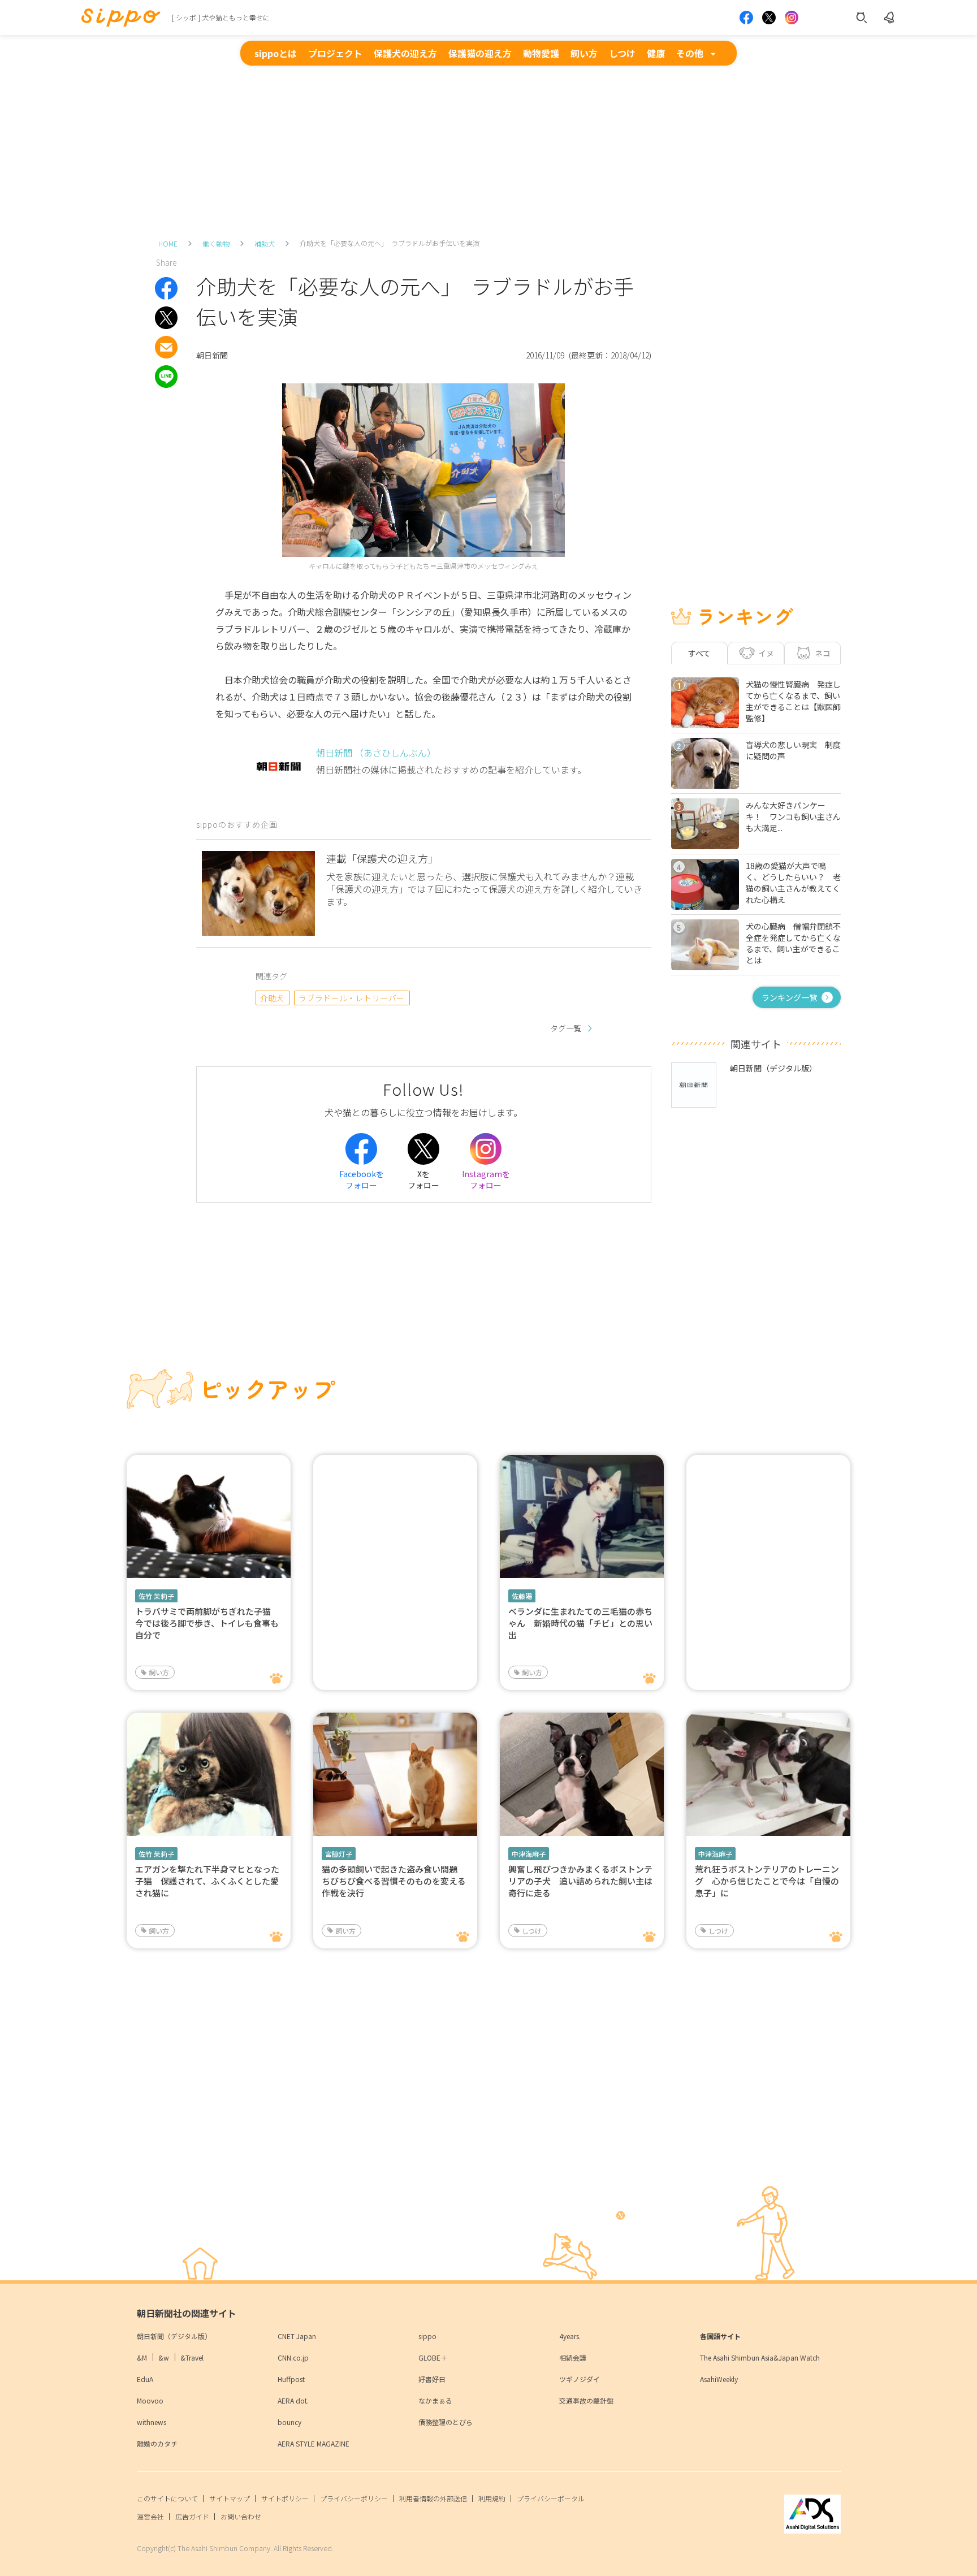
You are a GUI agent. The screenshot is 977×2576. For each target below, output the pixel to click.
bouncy (289, 2422)
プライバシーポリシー (354, 2498)
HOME (168, 243)
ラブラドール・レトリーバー (352, 998)
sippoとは (276, 53)
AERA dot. (293, 2400)
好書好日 (432, 2379)
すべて (699, 653)
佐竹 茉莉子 (156, 1596)
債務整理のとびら (446, 2422)
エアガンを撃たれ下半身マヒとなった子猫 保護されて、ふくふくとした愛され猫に (207, 1881)
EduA (145, 2379)
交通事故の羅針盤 (586, 2400)
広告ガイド (192, 2516)
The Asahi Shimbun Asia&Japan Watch (760, 2357)
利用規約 (492, 2498)
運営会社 (150, 2516)
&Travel (192, 2357)
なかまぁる (435, 2400)
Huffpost (291, 2379)
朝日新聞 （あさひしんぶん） (376, 753)
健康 (656, 53)
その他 (690, 53)
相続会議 (573, 2357)
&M (142, 2357)
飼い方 (584, 53)
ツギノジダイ (580, 2379)
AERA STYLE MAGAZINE (314, 2443)
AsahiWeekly (719, 2379)
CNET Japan (297, 2336)
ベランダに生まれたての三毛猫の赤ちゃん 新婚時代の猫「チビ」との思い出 (580, 1623)
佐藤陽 (522, 1596)
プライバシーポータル (551, 2498)
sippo (427, 2336)
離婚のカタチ (157, 2443)
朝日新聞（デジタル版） (174, 2336)
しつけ (622, 53)
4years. (570, 2336)
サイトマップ (230, 2498)
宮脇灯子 (339, 1854)
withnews (152, 2422)
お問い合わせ (241, 2516)
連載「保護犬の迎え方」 (382, 858)
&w (164, 2357)
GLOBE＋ (433, 2357)
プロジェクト (335, 53)
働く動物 (216, 243)
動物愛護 (541, 53)
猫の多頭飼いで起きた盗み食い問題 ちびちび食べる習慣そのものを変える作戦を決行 (394, 1881)
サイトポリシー (285, 2498)
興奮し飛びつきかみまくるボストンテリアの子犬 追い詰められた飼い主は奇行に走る (580, 1881)
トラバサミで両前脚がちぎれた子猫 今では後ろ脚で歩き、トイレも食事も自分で (207, 1623)
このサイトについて (167, 2498)
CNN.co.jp (293, 2357)
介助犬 (272, 998)
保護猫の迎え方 (480, 53)
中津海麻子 (529, 1854)
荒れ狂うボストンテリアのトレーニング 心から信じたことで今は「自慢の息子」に (767, 1881)
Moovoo (150, 2400)
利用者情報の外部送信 (433, 2498)
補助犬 (265, 243)
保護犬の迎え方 (405, 53)
